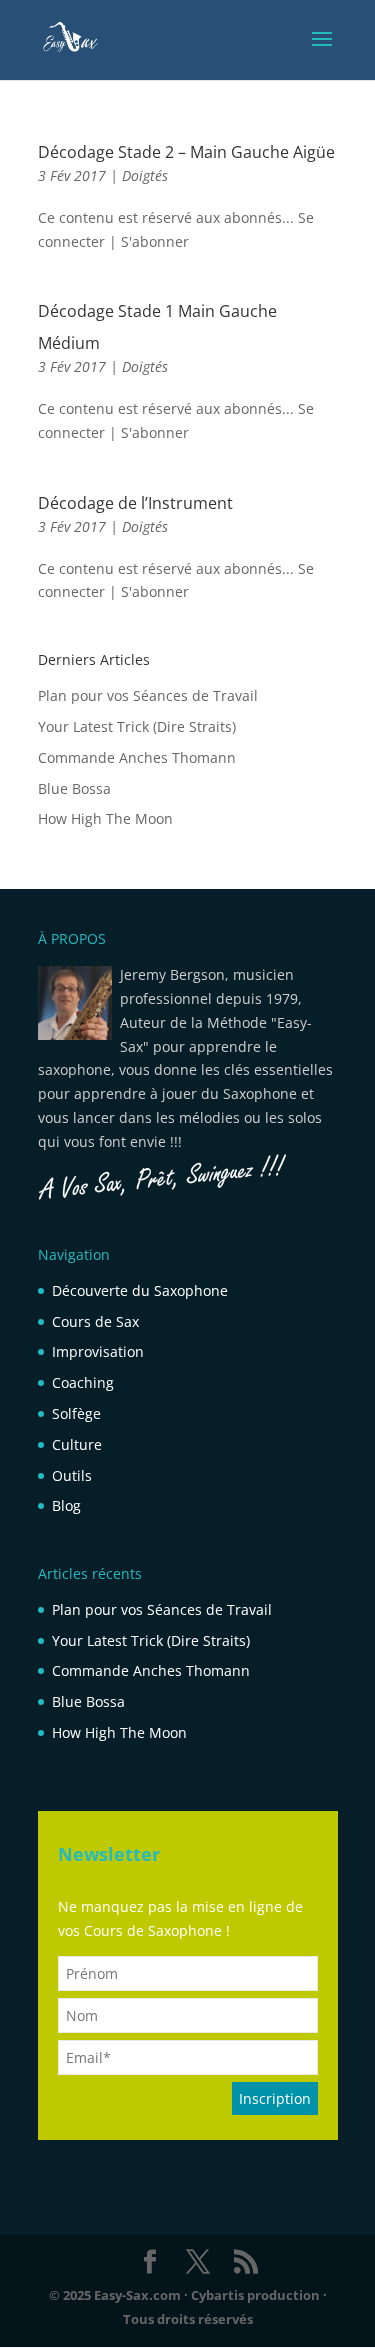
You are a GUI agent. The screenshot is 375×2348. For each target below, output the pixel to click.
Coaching (83, 1382)
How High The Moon (105, 818)
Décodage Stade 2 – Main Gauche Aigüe (186, 152)
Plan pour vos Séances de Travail (148, 695)
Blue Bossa (74, 788)
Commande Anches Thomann (137, 757)
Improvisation (98, 1351)
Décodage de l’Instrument (135, 503)
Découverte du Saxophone (140, 1290)
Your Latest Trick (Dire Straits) (137, 726)
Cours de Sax (95, 1321)
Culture (77, 1444)
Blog (66, 1505)
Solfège (76, 1413)
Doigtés (145, 175)
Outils (72, 1475)
